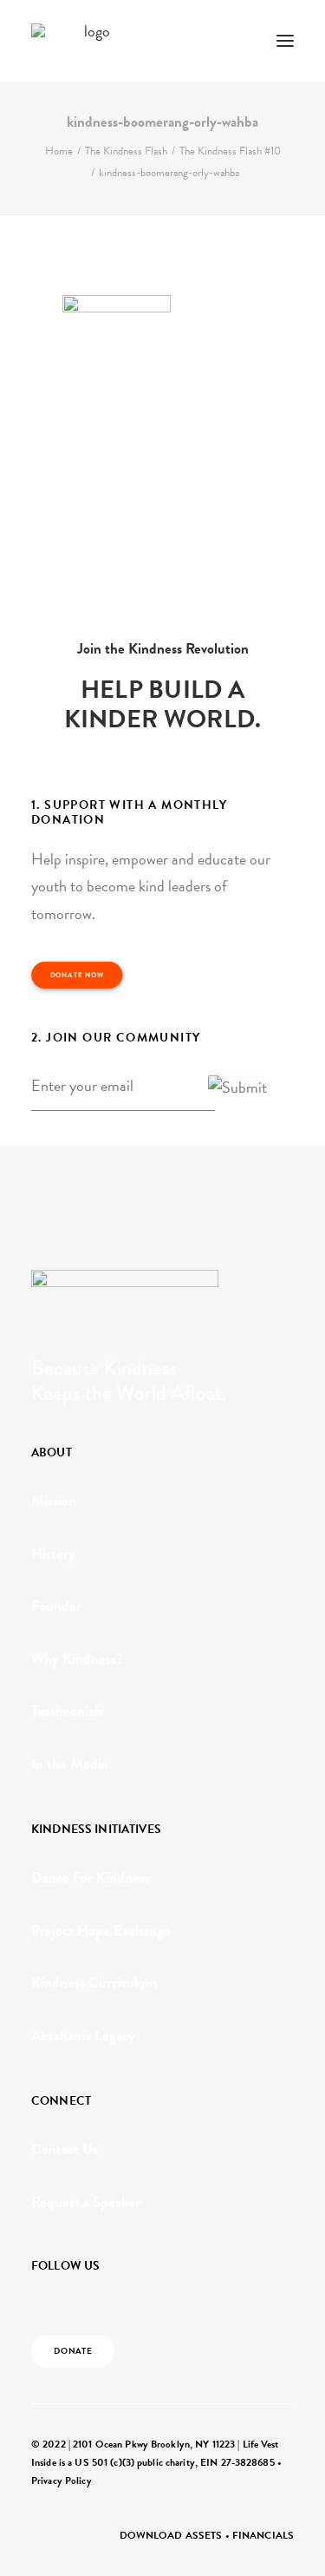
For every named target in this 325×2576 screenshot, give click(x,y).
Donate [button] (73, 2351)
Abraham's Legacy (83, 2036)
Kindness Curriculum (94, 1983)
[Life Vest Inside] (90, 41)
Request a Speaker (86, 2202)
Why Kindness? (77, 1659)
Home (59, 151)
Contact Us (65, 2149)
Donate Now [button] (77, 976)
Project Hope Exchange (101, 1931)
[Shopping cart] (234, 41)
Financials (263, 2535)
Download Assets (171, 2535)
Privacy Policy (62, 2481)
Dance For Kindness (91, 1878)
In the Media (69, 1764)
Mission (54, 1501)
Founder (56, 1606)
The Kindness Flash (126, 151)
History (53, 1554)
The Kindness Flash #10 (230, 151)
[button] (285, 41)
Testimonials (67, 1711)
